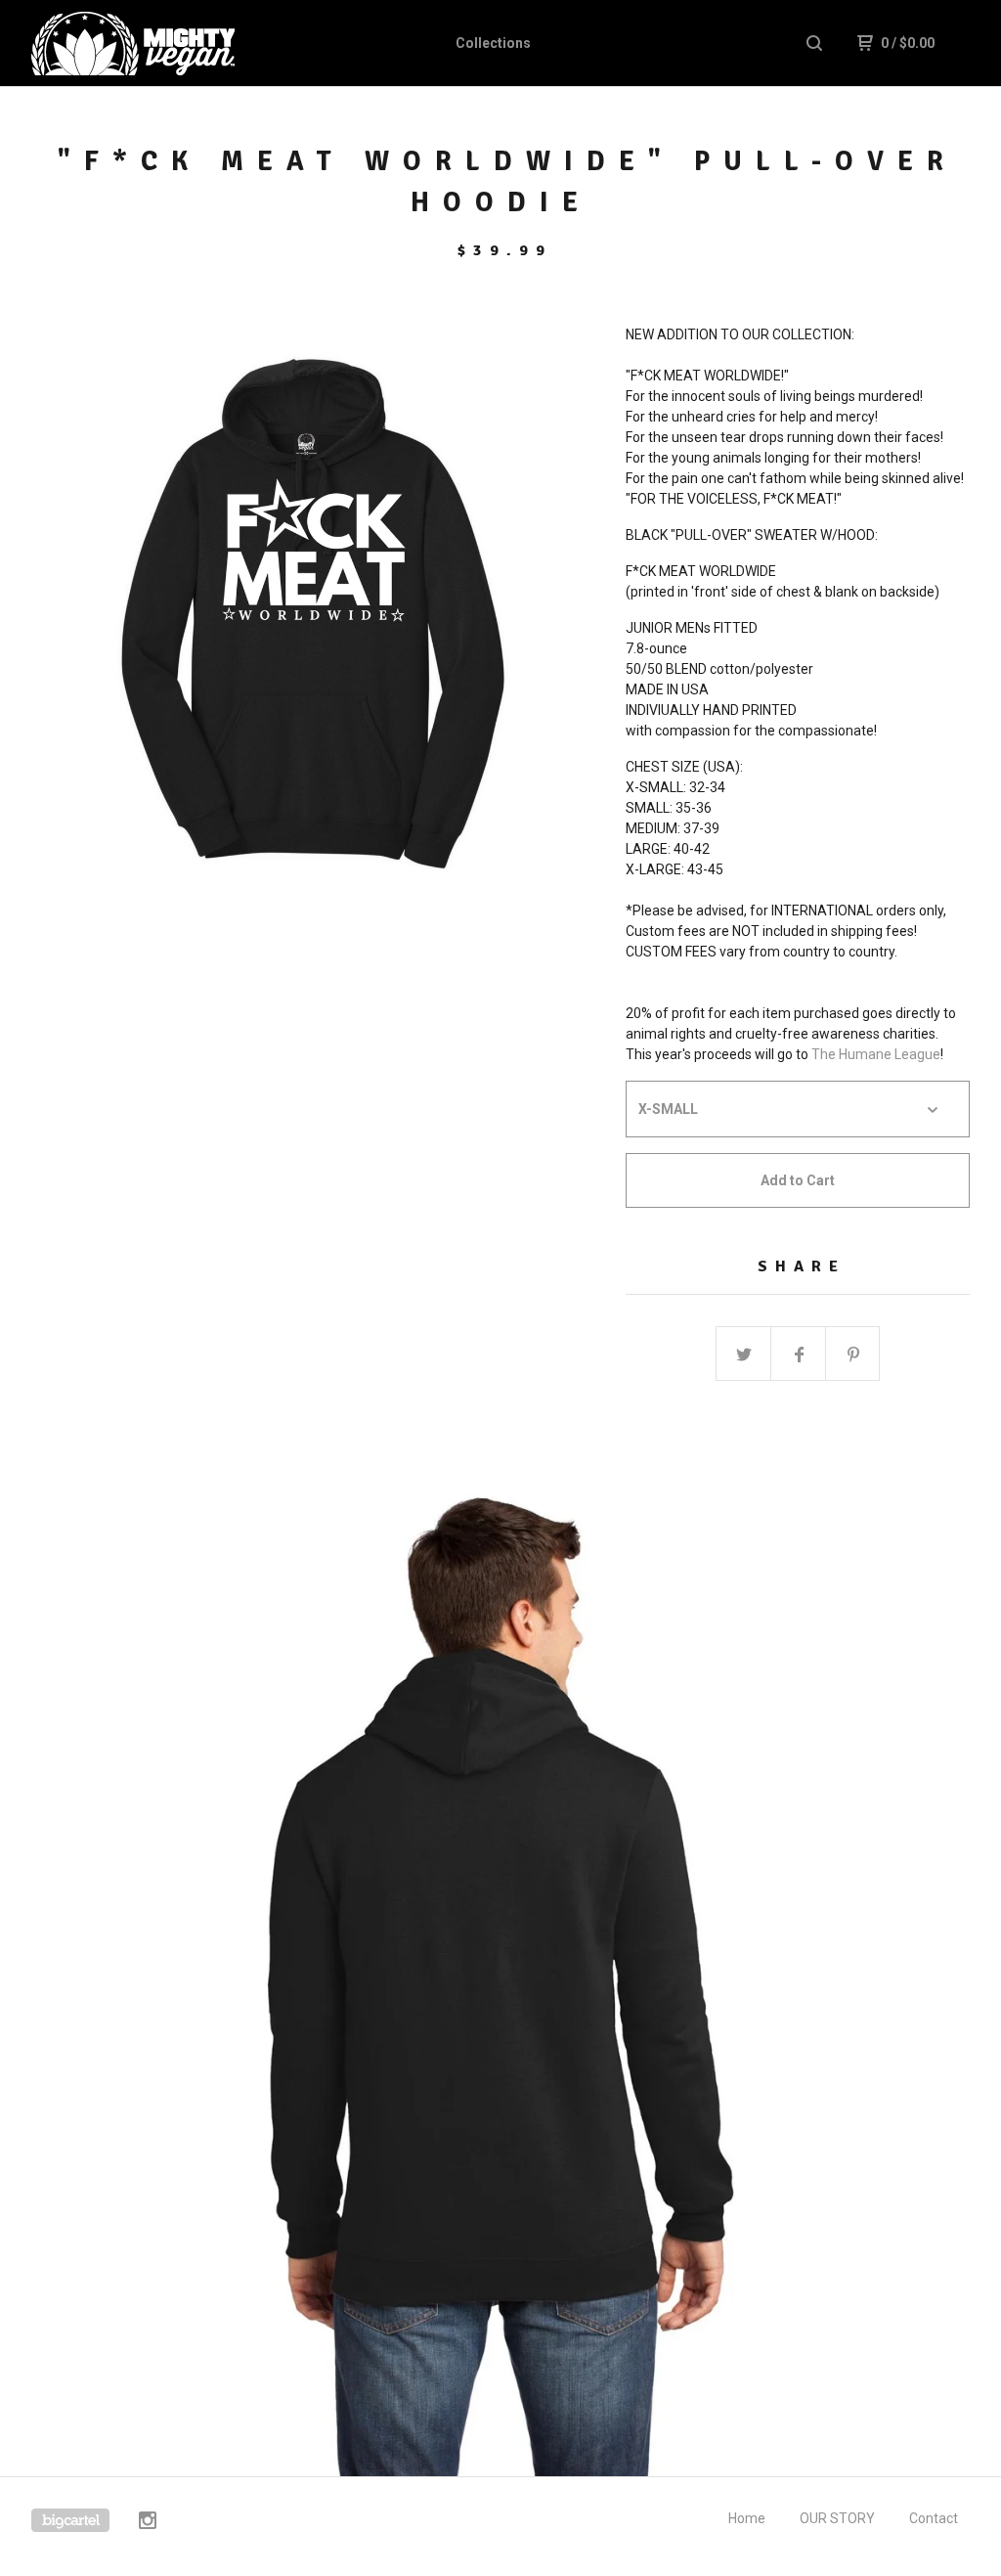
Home (747, 2518)
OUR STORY (837, 2518)
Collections (493, 43)
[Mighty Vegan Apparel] (133, 43)
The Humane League (876, 1054)
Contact (934, 2518)
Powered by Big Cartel (70, 2520)
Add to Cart (798, 1180)
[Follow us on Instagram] (148, 2523)
